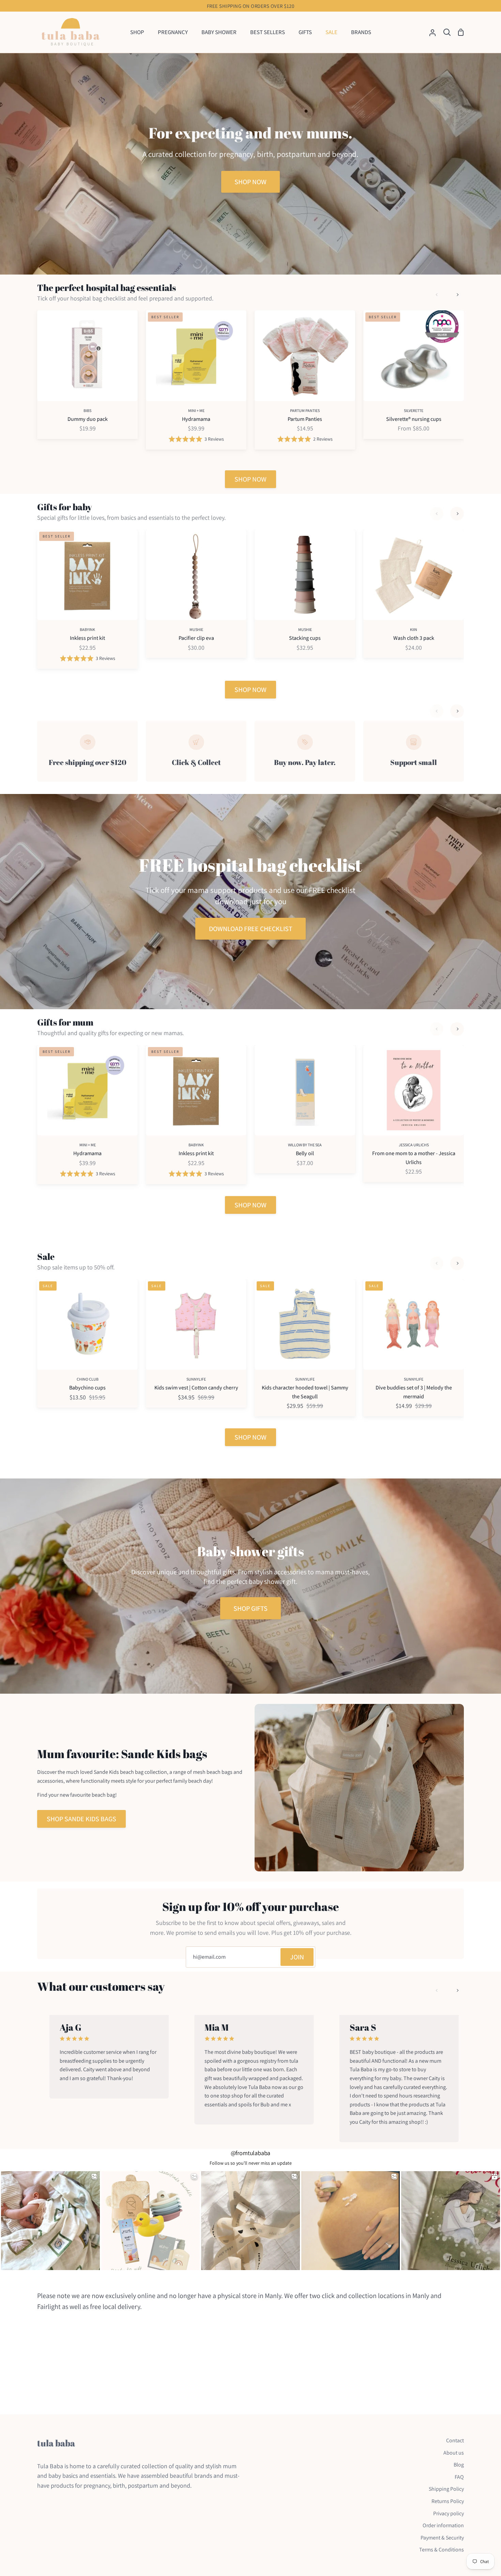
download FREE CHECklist (251, 929)
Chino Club (88, 1379)
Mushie (196, 629)
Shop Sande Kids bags (81, 1819)
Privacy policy (449, 2513)
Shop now (250, 182)
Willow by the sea (305, 1145)
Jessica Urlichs (414, 1145)
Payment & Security (442, 2538)
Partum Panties (305, 410)
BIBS (87, 410)
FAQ (459, 2477)
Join (297, 1957)
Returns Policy (448, 2501)
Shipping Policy (446, 2489)
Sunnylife (196, 1379)
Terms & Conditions (442, 2550)
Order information (443, 2525)
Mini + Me (196, 410)
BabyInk (87, 629)
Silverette (414, 410)
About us (454, 2453)
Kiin (414, 629)
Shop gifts (250, 1608)
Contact (455, 2440)
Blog (459, 2465)
